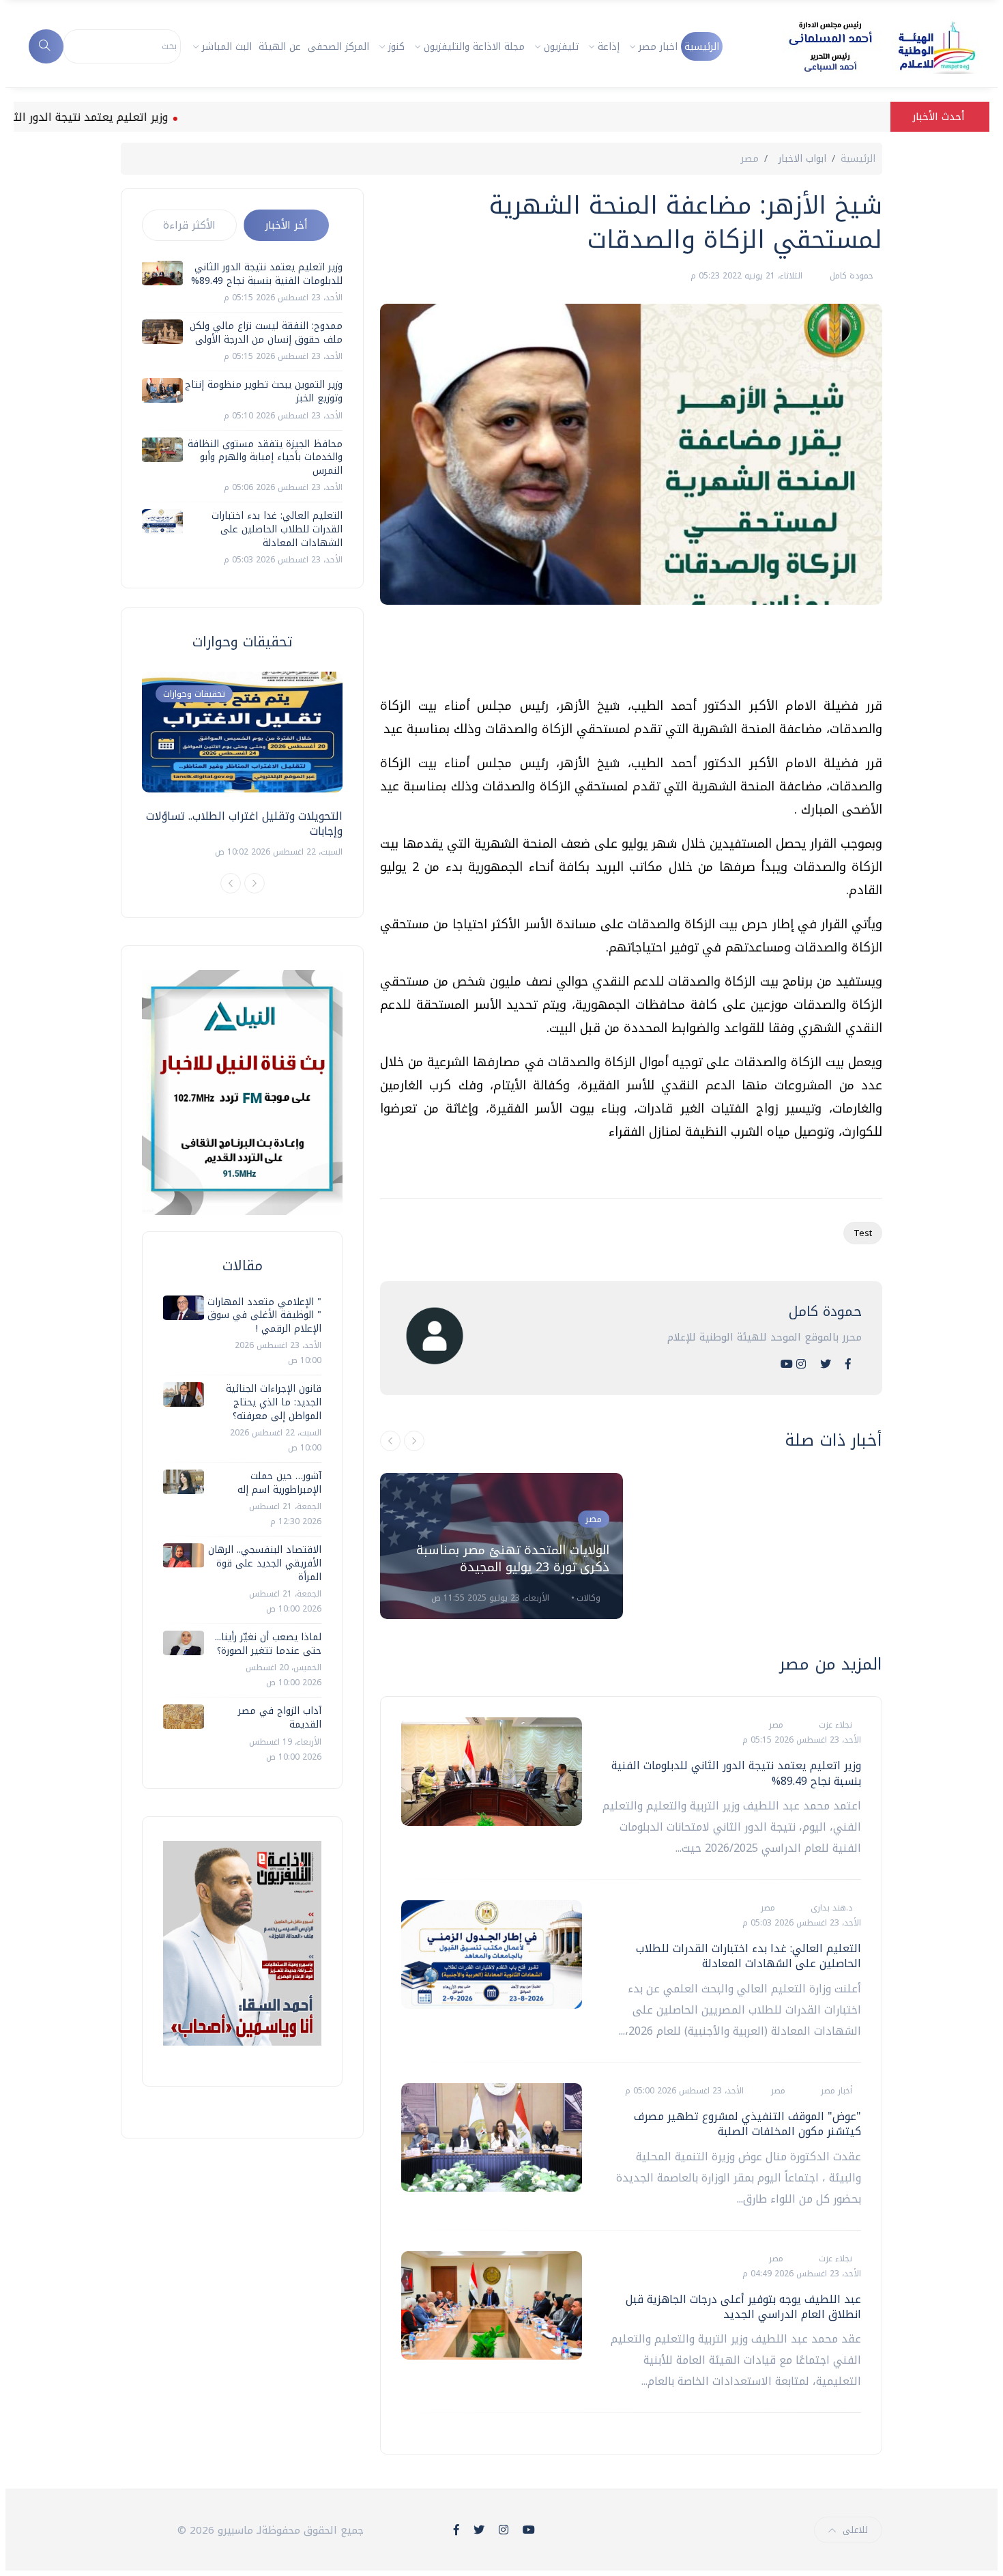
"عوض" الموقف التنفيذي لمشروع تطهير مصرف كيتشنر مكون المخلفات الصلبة (747, 2124)
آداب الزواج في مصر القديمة (280, 1718)
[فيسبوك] (848, 1364)
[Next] (255, 883)
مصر (750, 159)
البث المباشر (227, 47)
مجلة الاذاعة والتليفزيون (474, 47)
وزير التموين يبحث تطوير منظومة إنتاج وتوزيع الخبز (264, 391)
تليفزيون (561, 47)
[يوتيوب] (787, 1364)
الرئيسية (702, 47)
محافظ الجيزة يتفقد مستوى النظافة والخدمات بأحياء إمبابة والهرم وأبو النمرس (265, 457)
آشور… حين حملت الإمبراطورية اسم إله (279, 1483)
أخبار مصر (835, 2091)
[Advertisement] (634, 656)
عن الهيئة (280, 47)
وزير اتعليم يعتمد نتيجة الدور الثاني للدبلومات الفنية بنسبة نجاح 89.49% (736, 1773)
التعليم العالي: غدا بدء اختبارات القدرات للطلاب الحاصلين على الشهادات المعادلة (748, 1956)
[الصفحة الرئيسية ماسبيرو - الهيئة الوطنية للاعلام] (866, 46)
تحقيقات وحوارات (194, 694)
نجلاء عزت (834, 1725)
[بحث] (46, 46)
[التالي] (414, 1441)
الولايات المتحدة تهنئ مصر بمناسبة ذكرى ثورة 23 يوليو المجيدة (513, 1559)
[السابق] (390, 1441)
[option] (501, 1546)
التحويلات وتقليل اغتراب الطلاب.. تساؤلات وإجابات (244, 824)
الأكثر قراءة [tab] (189, 225)
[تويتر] (826, 1364)
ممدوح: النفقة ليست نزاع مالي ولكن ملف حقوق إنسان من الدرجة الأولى (266, 333)
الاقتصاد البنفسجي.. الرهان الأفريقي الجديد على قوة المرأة (265, 1563)
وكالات (587, 1598)
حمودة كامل (850, 276)
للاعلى (855, 2530)
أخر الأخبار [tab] (286, 225)
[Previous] (231, 883)
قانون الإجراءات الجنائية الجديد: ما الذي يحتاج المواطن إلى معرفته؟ (274, 1402)
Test (863, 1233)
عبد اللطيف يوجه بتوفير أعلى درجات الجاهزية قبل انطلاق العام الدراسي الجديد (743, 2307)
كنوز (396, 47)
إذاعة (609, 47)
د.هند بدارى (830, 1908)
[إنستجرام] (801, 1364)
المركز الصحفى (338, 47)
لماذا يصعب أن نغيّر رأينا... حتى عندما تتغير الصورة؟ (268, 1644)
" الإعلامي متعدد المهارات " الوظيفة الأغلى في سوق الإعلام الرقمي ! (264, 1315)
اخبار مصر (658, 47)
